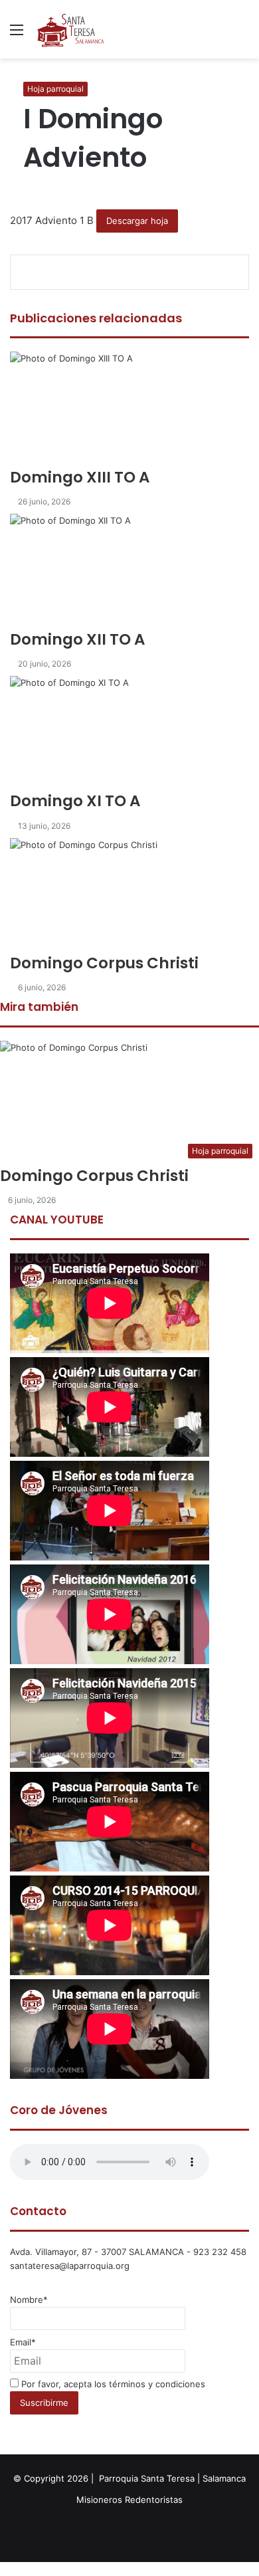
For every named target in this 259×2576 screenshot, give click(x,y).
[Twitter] (4, 2569)
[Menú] (17, 34)
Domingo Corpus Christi (94, 1176)
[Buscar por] (242, 34)
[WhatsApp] (7, 2569)
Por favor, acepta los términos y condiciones (112, 2384)
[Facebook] (1, 2569)
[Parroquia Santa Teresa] (71, 29)
